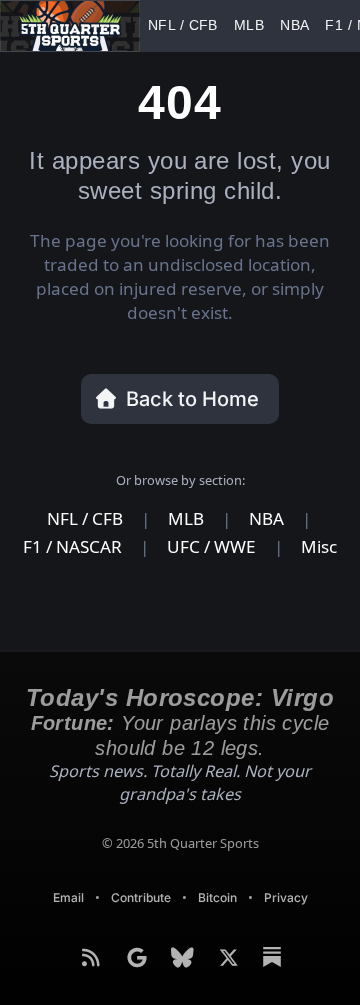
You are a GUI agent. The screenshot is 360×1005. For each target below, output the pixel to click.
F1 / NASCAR (309, 25)
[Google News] (139, 934)
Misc (317, 524)
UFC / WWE (211, 524)
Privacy (289, 873)
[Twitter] (231, 934)
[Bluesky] (185, 934)
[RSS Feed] (93, 934)
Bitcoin (218, 873)
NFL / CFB (170, 25)
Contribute (140, 873)
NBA (254, 25)
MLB (219, 25)
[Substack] (272, 934)
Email (65, 873)
